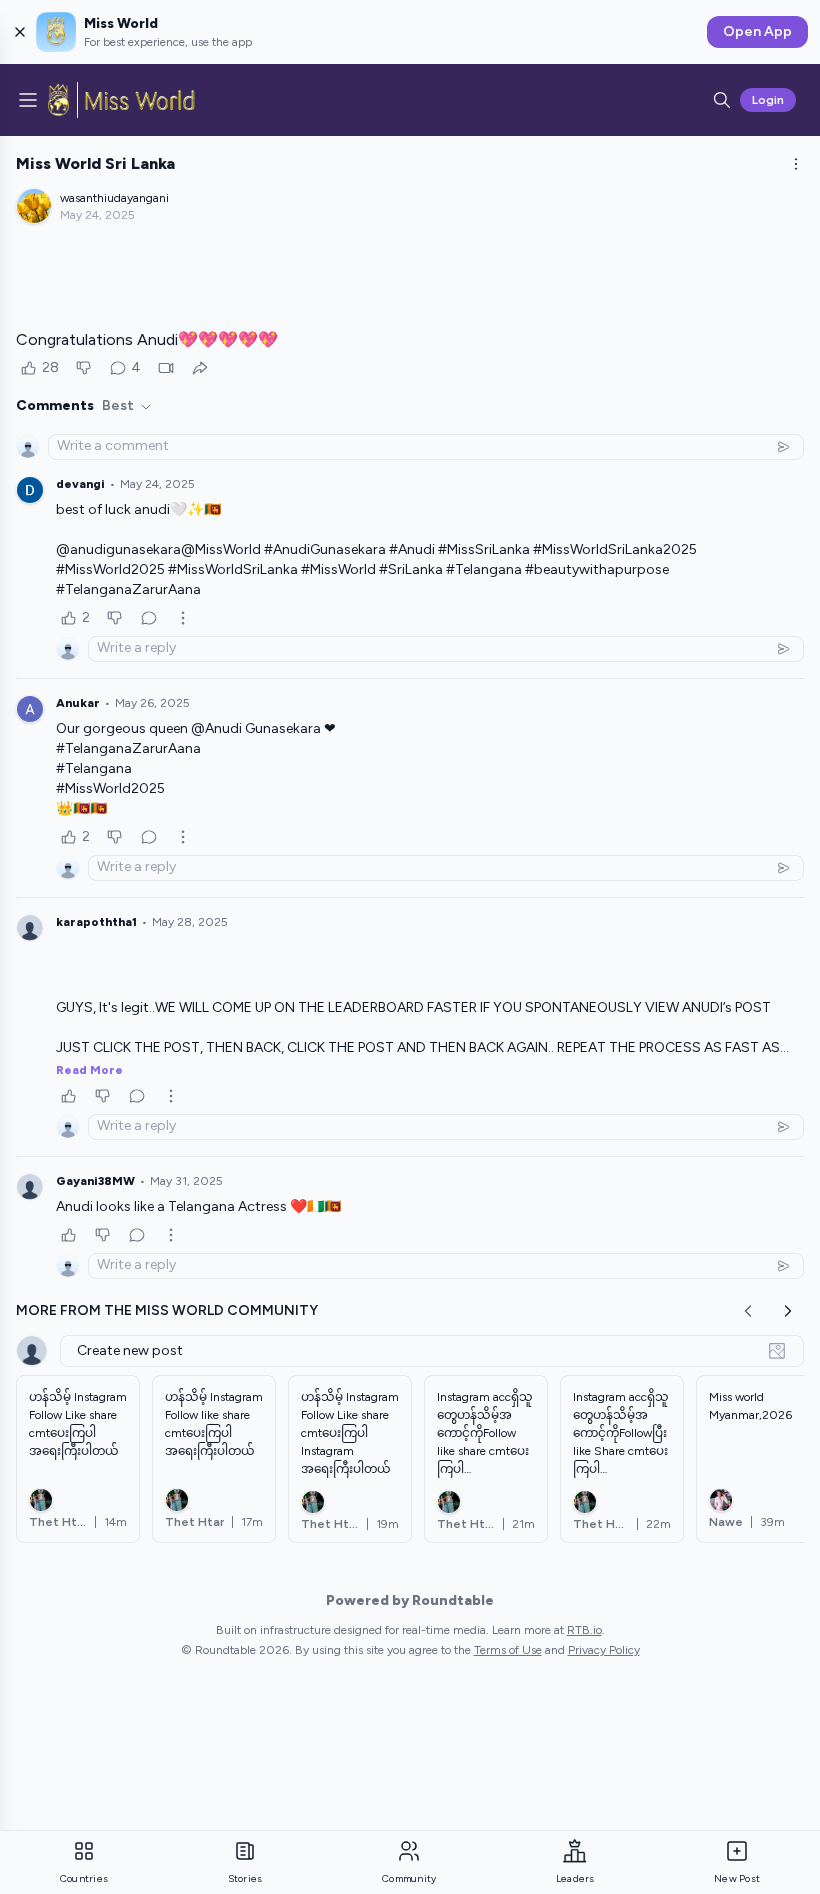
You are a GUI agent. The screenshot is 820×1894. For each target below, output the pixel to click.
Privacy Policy (604, 1650)
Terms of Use (508, 1650)
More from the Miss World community (167, 1310)
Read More (89, 1070)
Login (768, 100)
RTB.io (584, 1630)
